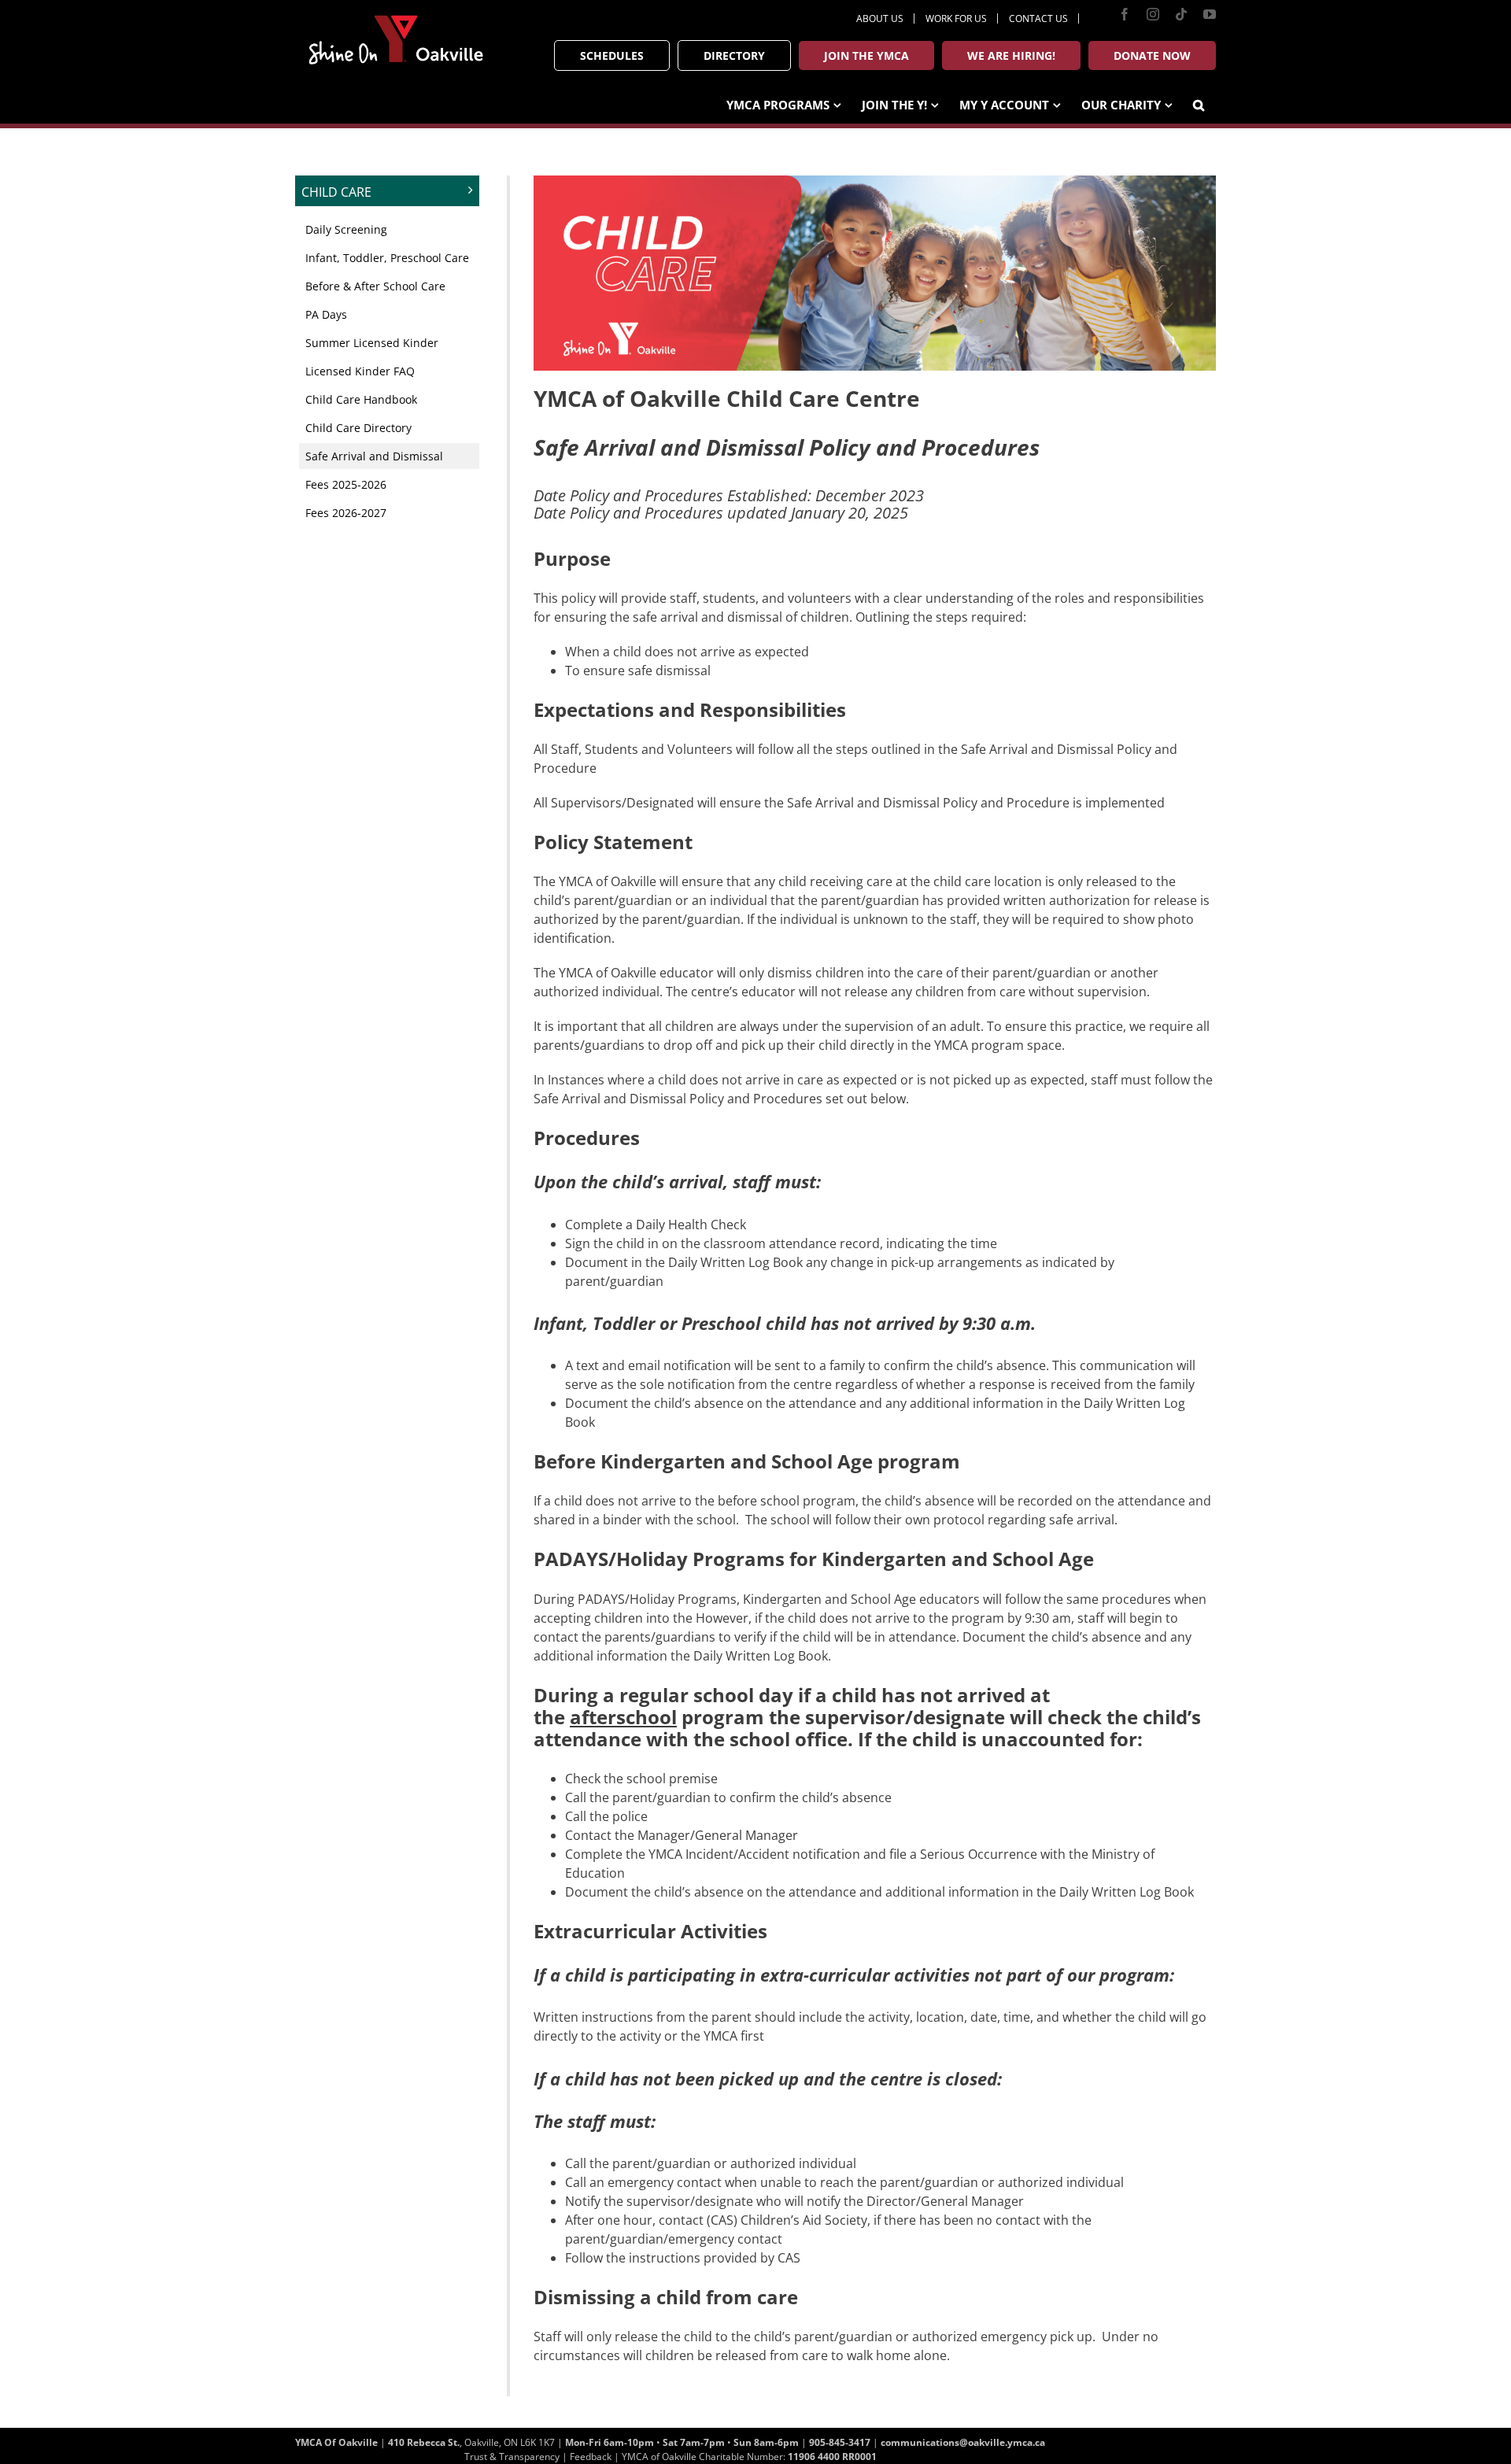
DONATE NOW (1152, 55)
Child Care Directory (358, 428)
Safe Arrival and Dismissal (374, 456)
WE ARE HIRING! (1011, 55)
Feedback (591, 2457)
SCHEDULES (612, 55)
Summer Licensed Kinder (372, 343)
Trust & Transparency (512, 2457)
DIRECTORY (734, 55)
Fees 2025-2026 (346, 484)
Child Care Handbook (361, 399)
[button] (1199, 103)
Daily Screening (346, 229)
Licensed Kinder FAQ (360, 371)
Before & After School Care (375, 286)
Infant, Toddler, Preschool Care (387, 258)
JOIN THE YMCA (866, 55)
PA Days (326, 314)
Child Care (336, 192)
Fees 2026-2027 (346, 513)
